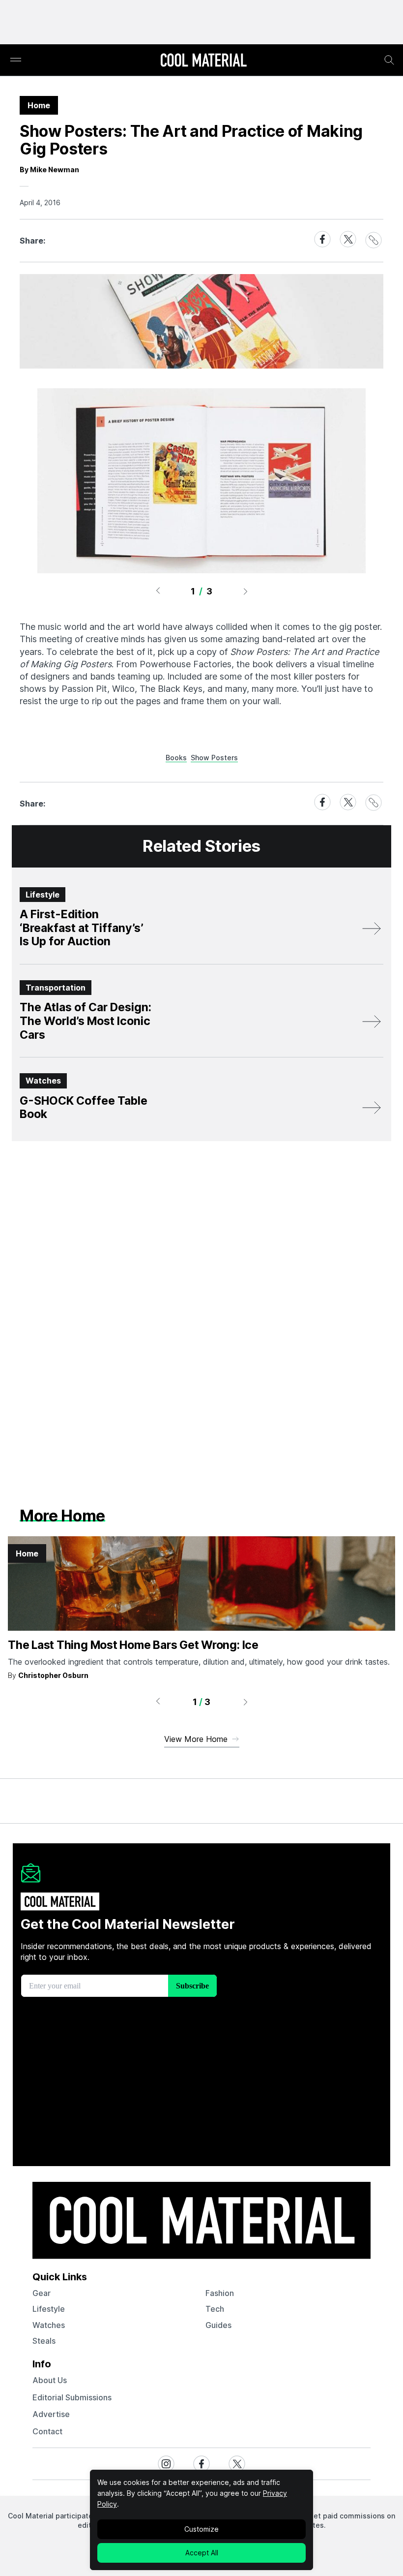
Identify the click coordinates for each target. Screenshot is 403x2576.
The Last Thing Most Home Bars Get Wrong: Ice (133, 1645)
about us (50, 2380)
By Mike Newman (49, 170)
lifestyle (49, 2309)
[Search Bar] (389, 60)
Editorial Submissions (72, 2397)
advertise (51, 2414)
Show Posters (214, 758)
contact (47, 2431)
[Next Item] (246, 591)
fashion (220, 2293)
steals (44, 2341)
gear (42, 2293)
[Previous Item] (158, 591)
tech (215, 2309)
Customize (201, 2529)
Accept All (202, 2553)
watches (49, 2325)
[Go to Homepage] (203, 61)
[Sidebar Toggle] (16, 60)
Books (176, 758)
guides (218, 2325)
